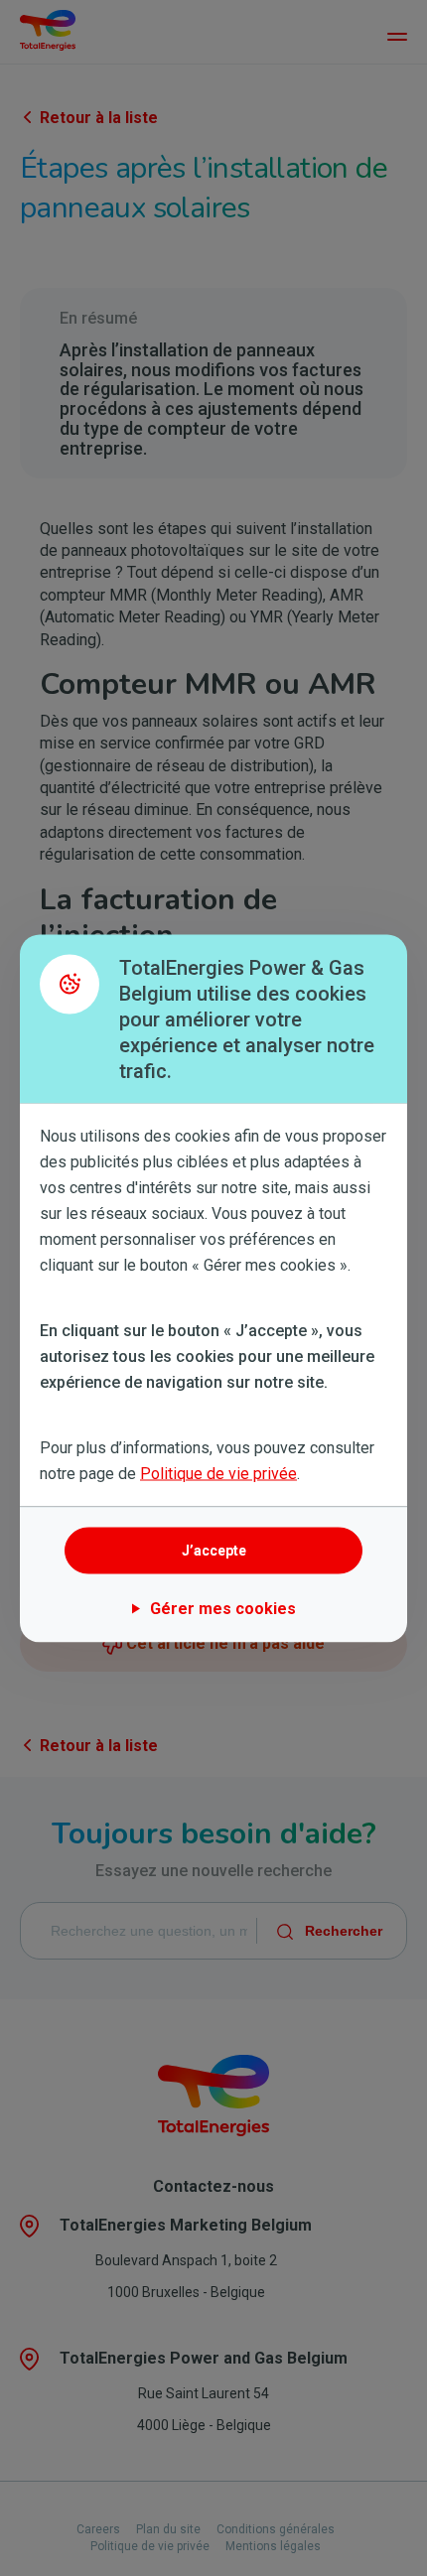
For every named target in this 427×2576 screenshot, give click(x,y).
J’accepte (214, 1551)
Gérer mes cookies (223, 1608)
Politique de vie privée (218, 1473)
